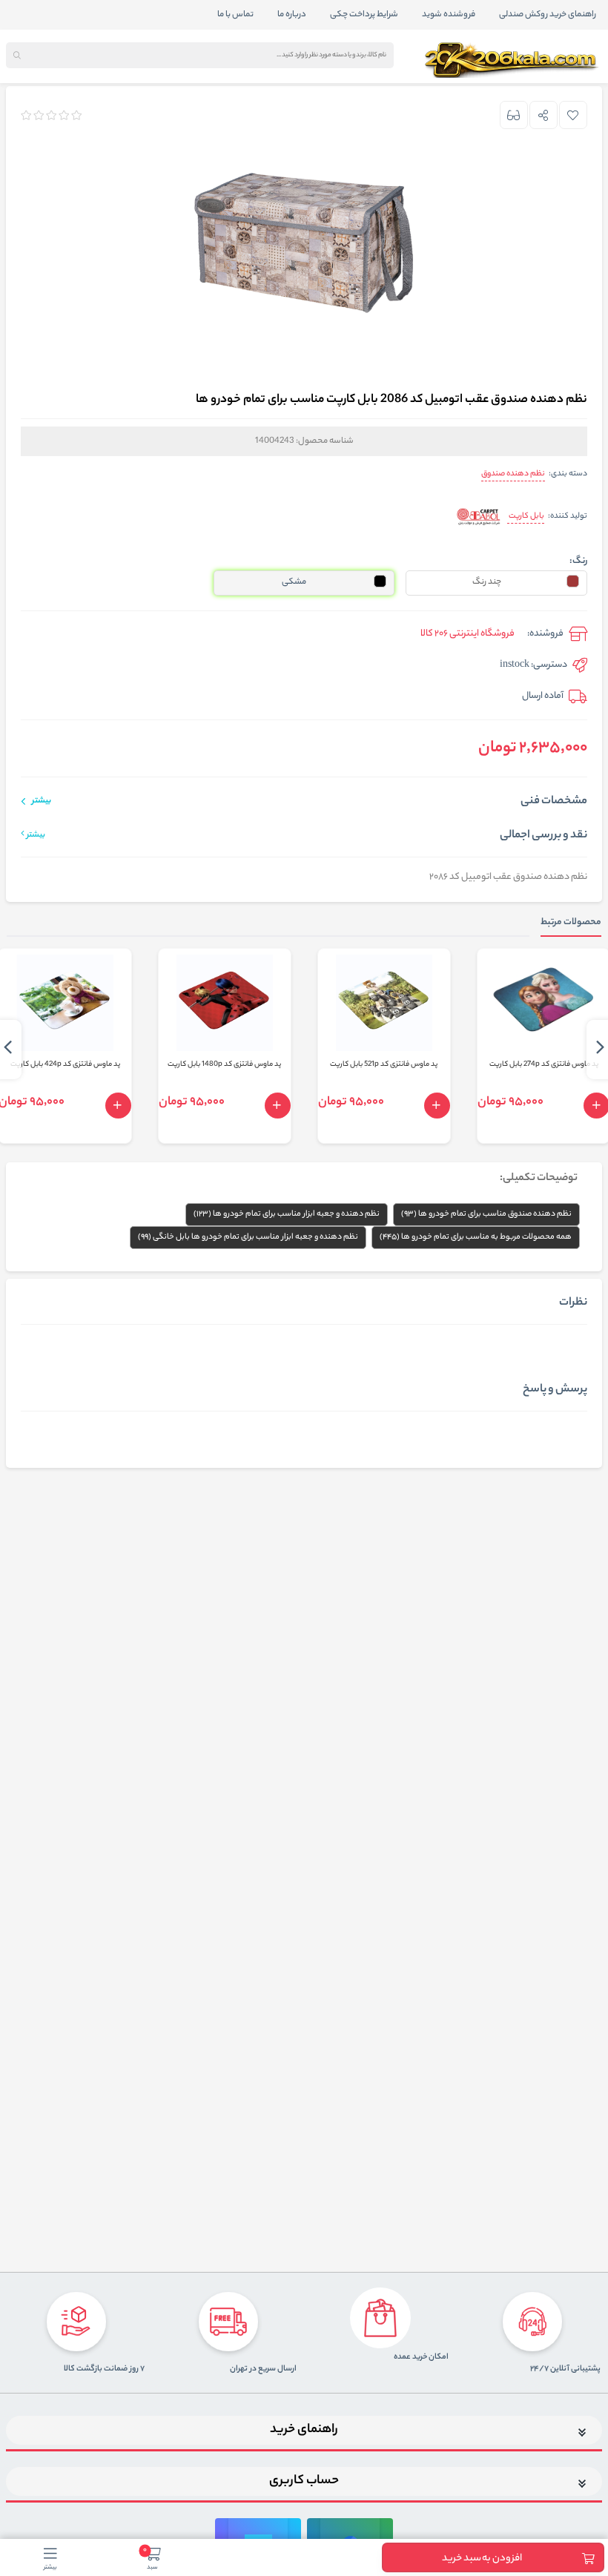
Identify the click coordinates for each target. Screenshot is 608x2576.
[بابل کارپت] (479, 517)
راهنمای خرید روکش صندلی (548, 15)
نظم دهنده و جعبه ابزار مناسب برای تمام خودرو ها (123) (287, 1214)
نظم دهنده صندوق (513, 474)
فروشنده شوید (449, 15)
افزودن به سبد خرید (482, 2559)
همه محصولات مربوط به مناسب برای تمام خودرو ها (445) (476, 1237)
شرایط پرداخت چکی (364, 15)
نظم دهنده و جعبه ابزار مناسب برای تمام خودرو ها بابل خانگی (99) (248, 1237)
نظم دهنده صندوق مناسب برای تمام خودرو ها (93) (486, 1214)
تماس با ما (235, 15)
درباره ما (292, 15)
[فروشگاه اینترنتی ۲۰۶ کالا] (513, 60)
